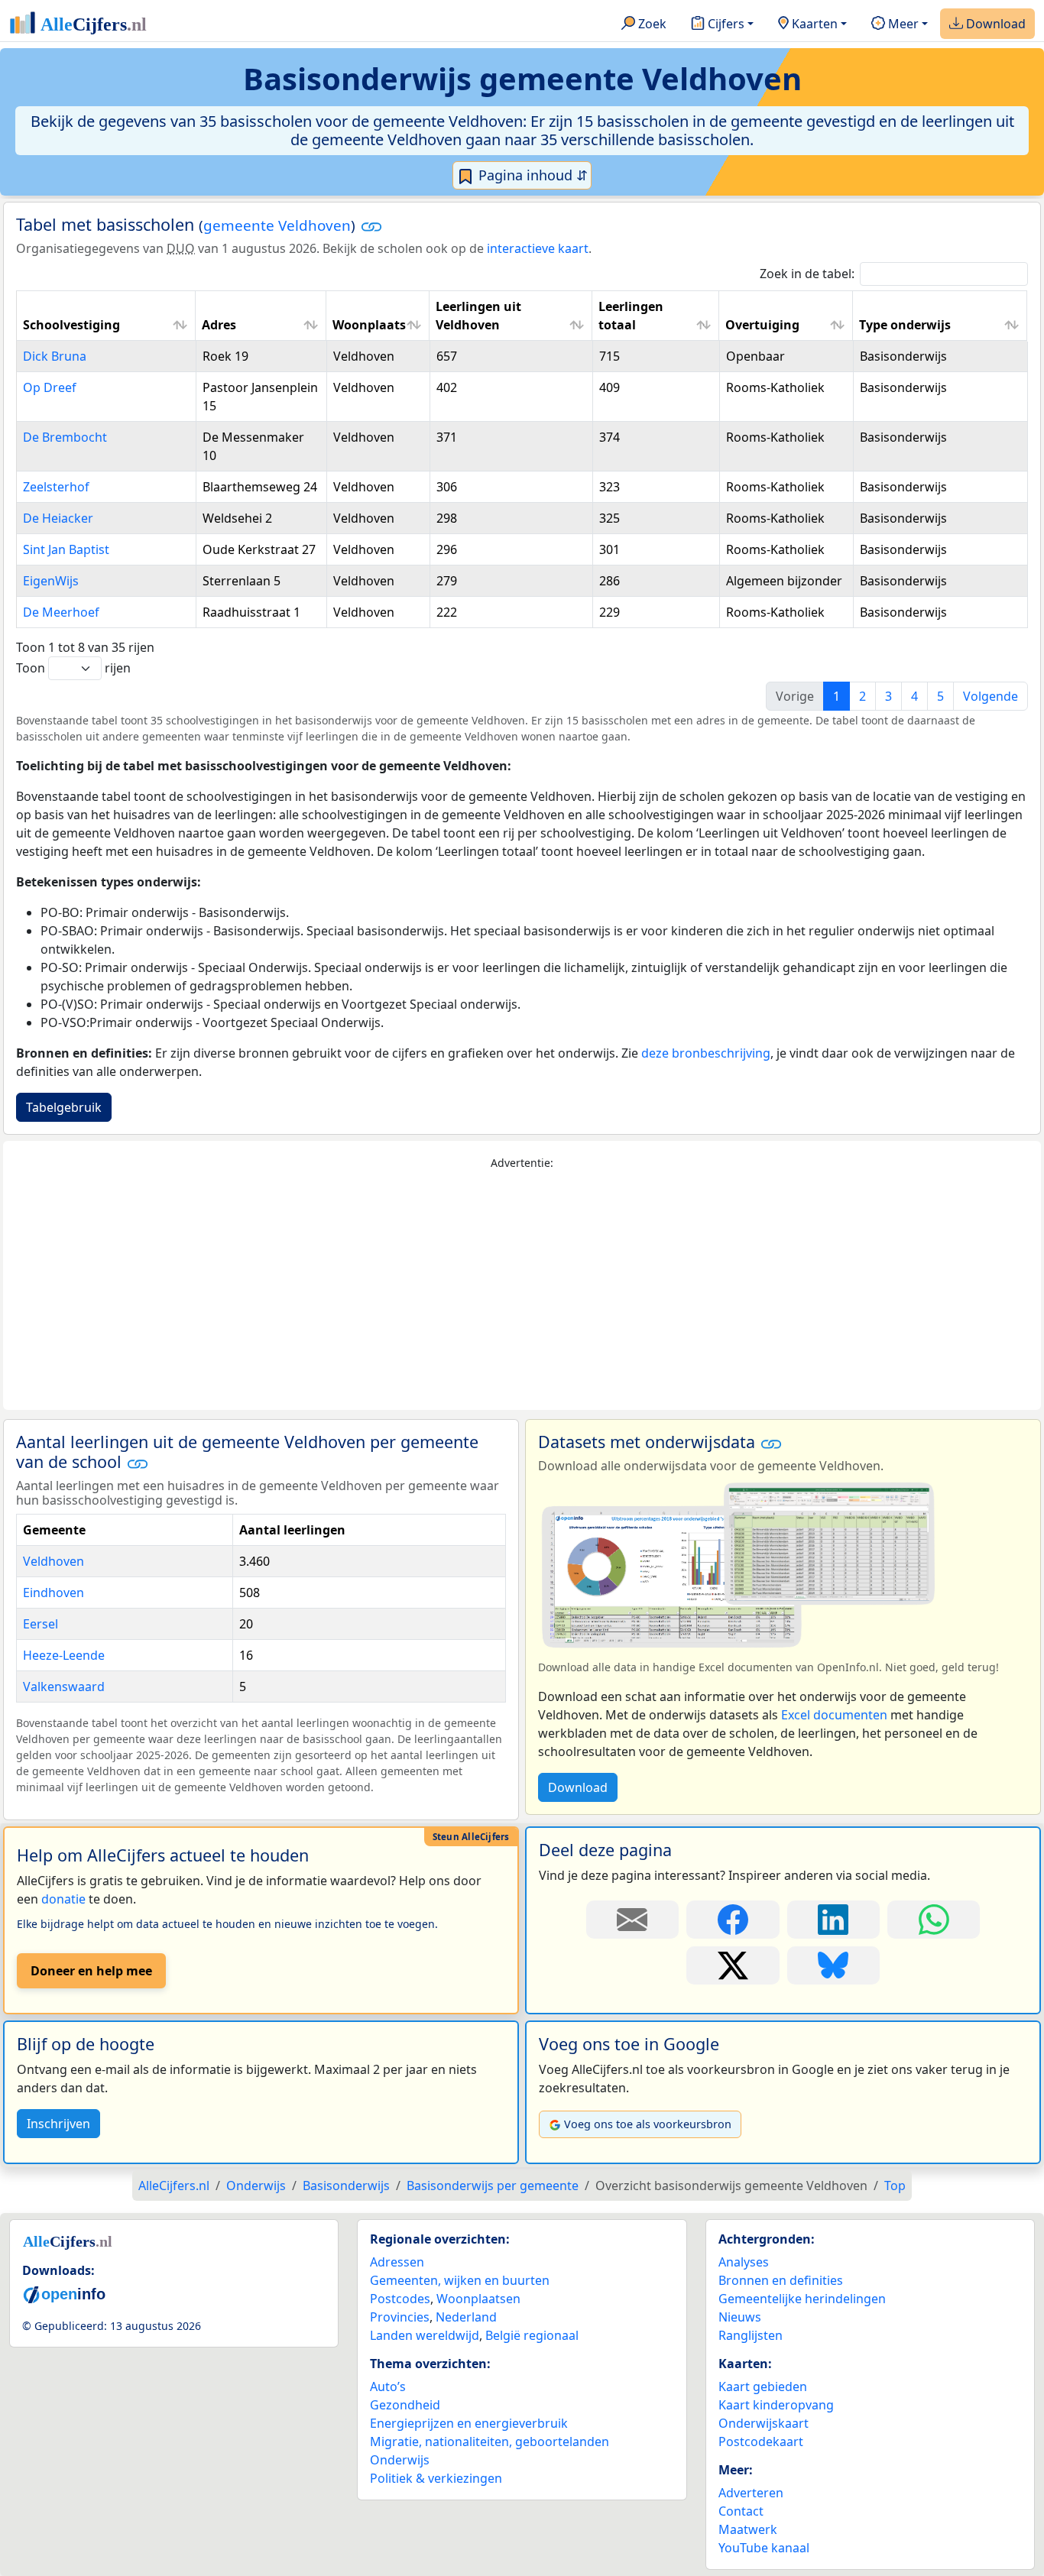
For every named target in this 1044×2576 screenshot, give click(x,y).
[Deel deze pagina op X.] (733, 1965)
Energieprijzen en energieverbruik (469, 2423)
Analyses (744, 2262)
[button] (371, 226)
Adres (219, 325)
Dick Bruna (55, 356)
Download (994, 24)
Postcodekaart (761, 2442)
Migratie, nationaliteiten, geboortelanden (490, 2442)
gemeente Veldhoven (277, 225)
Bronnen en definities (781, 2280)
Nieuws (740, 2317)
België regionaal (532, 2335)
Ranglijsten (751, 2335)
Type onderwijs (905, 325)
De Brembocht (65, 437)
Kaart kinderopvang (776, 2405)
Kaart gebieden (763, 2386)
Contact (741, 2511)
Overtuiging (762, 325)
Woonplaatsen (478, 2299)
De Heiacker (58, 518)
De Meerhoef (61, 612)
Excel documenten (834, 1715)
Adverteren (751, 2493)
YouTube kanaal (764, 2548)
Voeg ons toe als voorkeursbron (648, 2124)
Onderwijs (400, 2460)
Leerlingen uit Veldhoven (478, 316)
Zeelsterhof (56, 487)
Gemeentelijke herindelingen (802, 2299)
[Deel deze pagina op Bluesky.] (833, 1965)
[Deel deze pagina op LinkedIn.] (833, 1920)
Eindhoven (53, 1593)
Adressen (397, 2262)
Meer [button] (902, 24)
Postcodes (400, 2299)
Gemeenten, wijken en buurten (460, 2280)
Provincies (400, 2317)
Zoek (651, 24)
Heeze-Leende (64, 1655)
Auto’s (388, 2386)
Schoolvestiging (71, 325)
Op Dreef (50, 387)
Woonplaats (369, 325)
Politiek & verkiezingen (436, 2478)
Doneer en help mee (91, 1971)
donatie (63, 1899)
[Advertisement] (522, 1291)
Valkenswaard (64, 1687)
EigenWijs (51, 581)
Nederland (466, 2317)
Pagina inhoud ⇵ (531, 175)
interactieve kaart (538, 248)
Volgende (991, 696)
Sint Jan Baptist (66, 549)
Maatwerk (748, 2529)
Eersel (41, 1624)
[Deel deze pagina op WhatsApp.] (934, 1920)
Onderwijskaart (764, 2423)
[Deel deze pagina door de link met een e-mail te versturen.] (632, 1920)
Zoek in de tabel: (807, 274)
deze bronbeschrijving (706, 1053)
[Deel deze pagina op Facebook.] (733, 1920)
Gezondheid (405, 2405)
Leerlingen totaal (631, 316)
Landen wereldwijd (425, 2335)
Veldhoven (53, 1561)
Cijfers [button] (725, 24)
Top (895, 2186)
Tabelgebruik (64, 1107)
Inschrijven (58, 2124)
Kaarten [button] (813, 24)
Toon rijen (73, 668)
